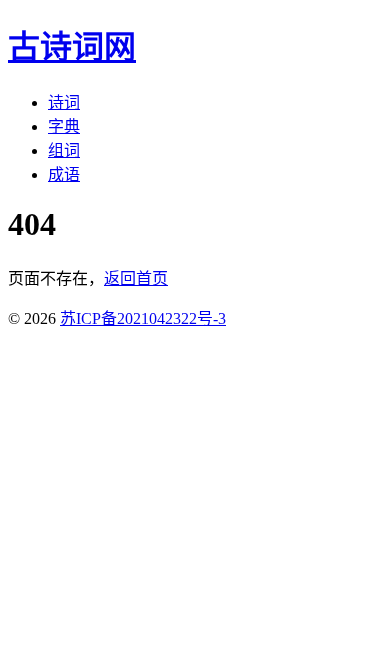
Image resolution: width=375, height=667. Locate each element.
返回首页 (136, 278)
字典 (64, 126)
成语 (64, 174)
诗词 (64, 102)
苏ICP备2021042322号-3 (143, 318)
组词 (64, 150)
